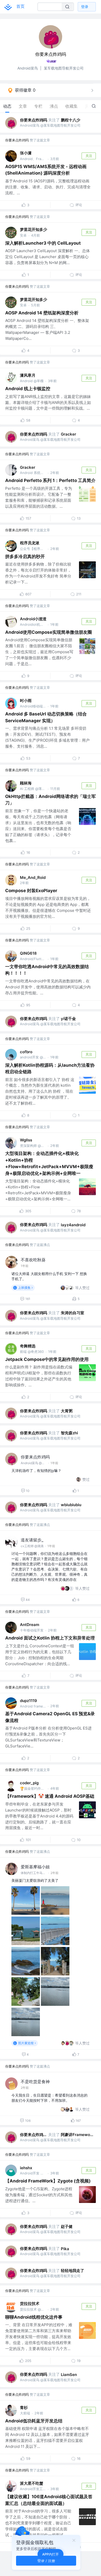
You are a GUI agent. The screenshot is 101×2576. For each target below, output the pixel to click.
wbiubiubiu (71, 1505)
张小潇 (26, 153)
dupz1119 (28, 1701)
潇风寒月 (28, 375)
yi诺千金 (68, 1019)
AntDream (30, 1625)
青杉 (24, 2408)
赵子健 (67, 2226)
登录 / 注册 (46, 2561)
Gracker (68, 434)
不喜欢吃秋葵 (33, 1260)
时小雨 (26, 701)
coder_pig (29, 1783)
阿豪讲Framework (77, 2135)
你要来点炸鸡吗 (34, 120)
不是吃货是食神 (35, 2082)
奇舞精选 (28, 1346)
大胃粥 (67, 1411)
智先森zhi (69, 1433)
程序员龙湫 (30, 543)
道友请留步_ (32, 1540)
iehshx (26, 2168)
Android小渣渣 (33, 619)
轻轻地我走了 (73, 2271)
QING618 (28, 953)
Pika (65, 2249)
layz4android (73, 1225)
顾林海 (26, 783)
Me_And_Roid (33, 877)
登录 (85, 7)
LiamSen (69, 2375)
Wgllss (26, 1140)
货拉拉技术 (30, 2303)
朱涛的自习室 (73, 1313)
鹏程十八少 (71, 120)
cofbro (26, 1052)
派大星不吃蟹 (32, 2483)
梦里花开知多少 (34, 229)
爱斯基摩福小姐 (35, 1867)
